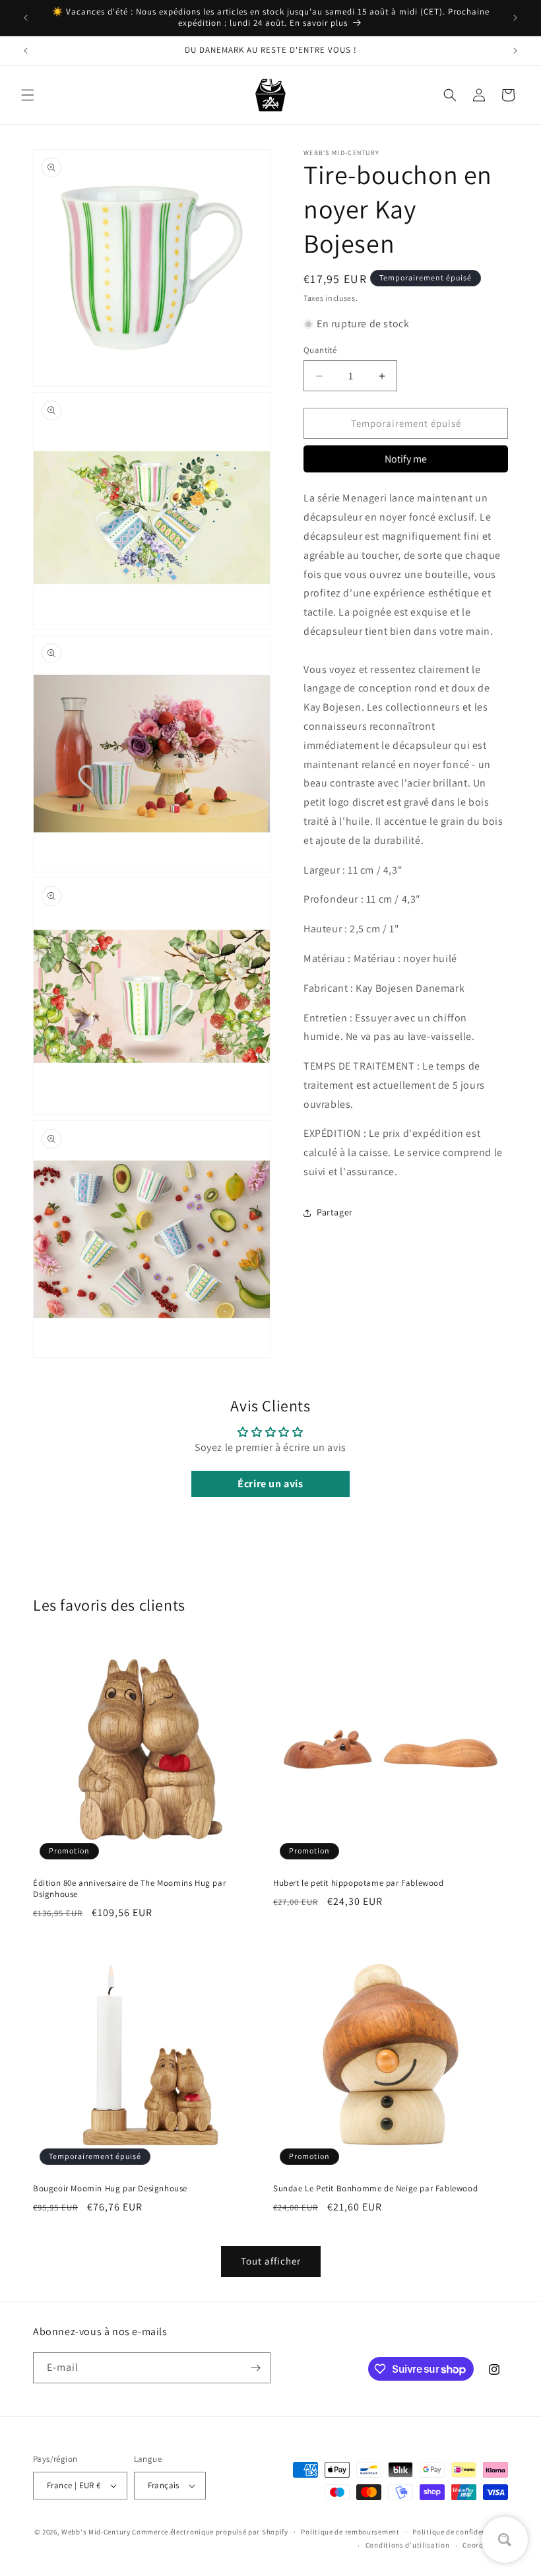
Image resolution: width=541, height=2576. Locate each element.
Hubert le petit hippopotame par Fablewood (359, 1883)
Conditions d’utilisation (408, 2545)
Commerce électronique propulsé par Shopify (210, 2532)
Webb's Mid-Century (96, 2532)
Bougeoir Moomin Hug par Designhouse (110, 2189)
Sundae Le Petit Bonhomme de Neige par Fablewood (375, 2189)
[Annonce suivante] (515, 18)
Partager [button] (335, 1212)
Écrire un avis (270, 1484)
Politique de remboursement (350, 2532)
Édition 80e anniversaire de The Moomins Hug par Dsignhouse (129, 1889)
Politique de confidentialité (460, 2532)
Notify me (406, 459)
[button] (28, 95)
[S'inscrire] (255, 2368)
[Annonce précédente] (26, 18)
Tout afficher (271, 2261)
